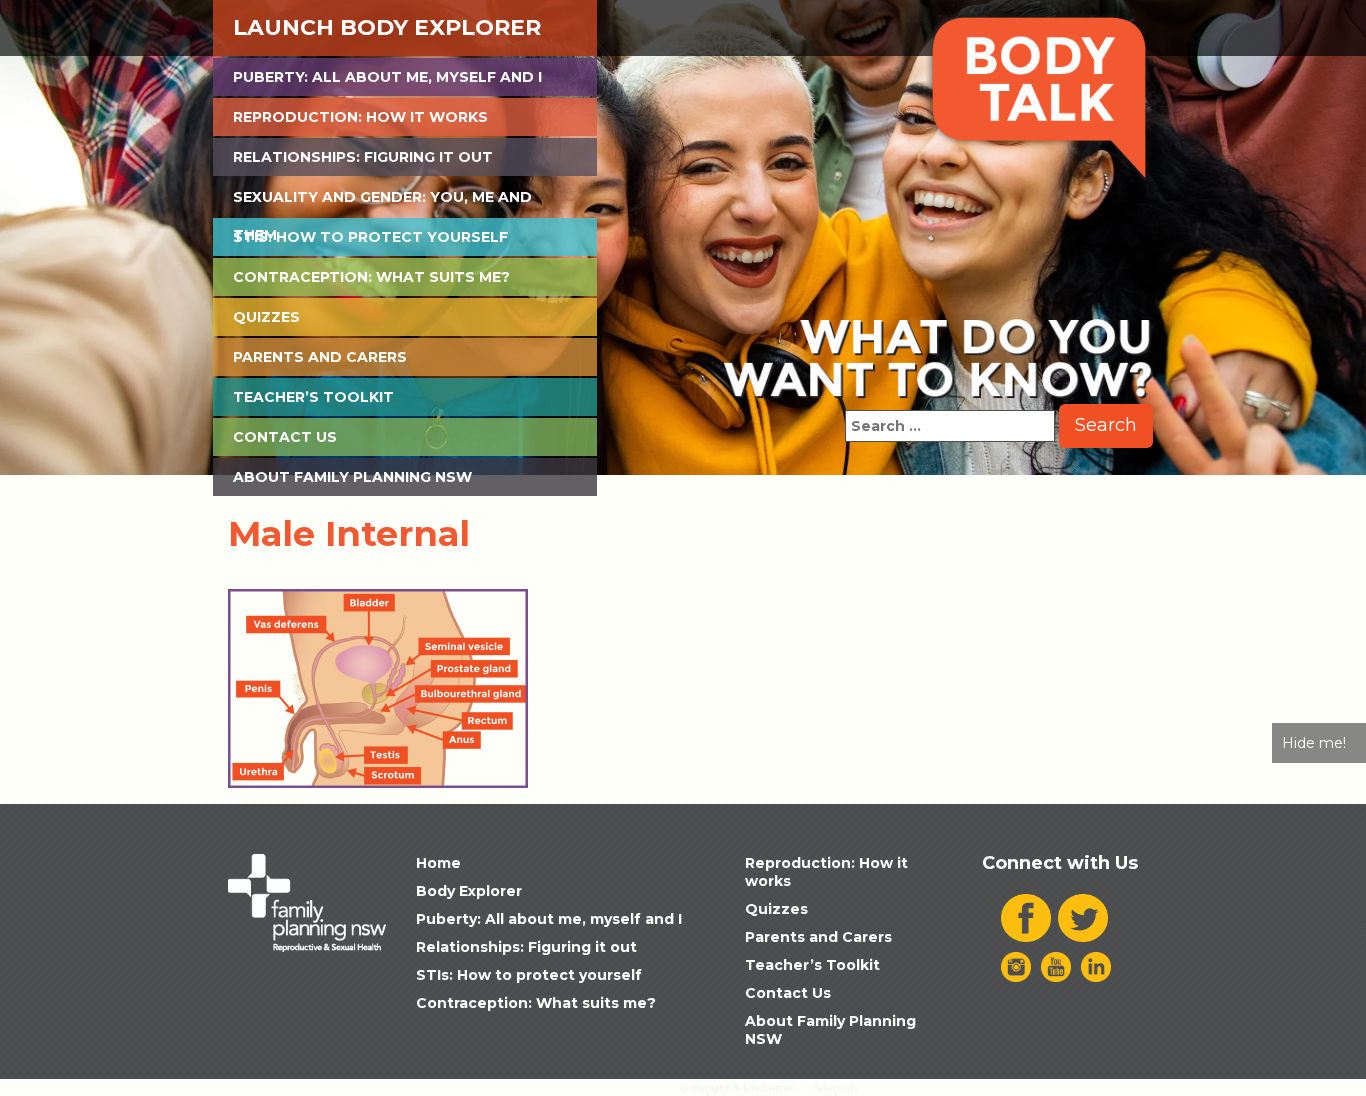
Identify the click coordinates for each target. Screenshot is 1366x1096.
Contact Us (285, 437)
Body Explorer (469, 891)
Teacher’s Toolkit (313, 397)
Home (438, 863)
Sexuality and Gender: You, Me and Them (382, 202)
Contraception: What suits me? (371, 277)
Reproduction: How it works (360, 117)
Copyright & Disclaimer (738, 1087)
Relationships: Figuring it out (363, 157)
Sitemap (835, 1087)
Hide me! (1314, 743)
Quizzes (266, 317)
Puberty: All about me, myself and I (387, 77)
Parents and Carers (320, 357)
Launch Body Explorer (387, 27)
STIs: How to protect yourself (370, 237)
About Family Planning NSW (352, 477)
